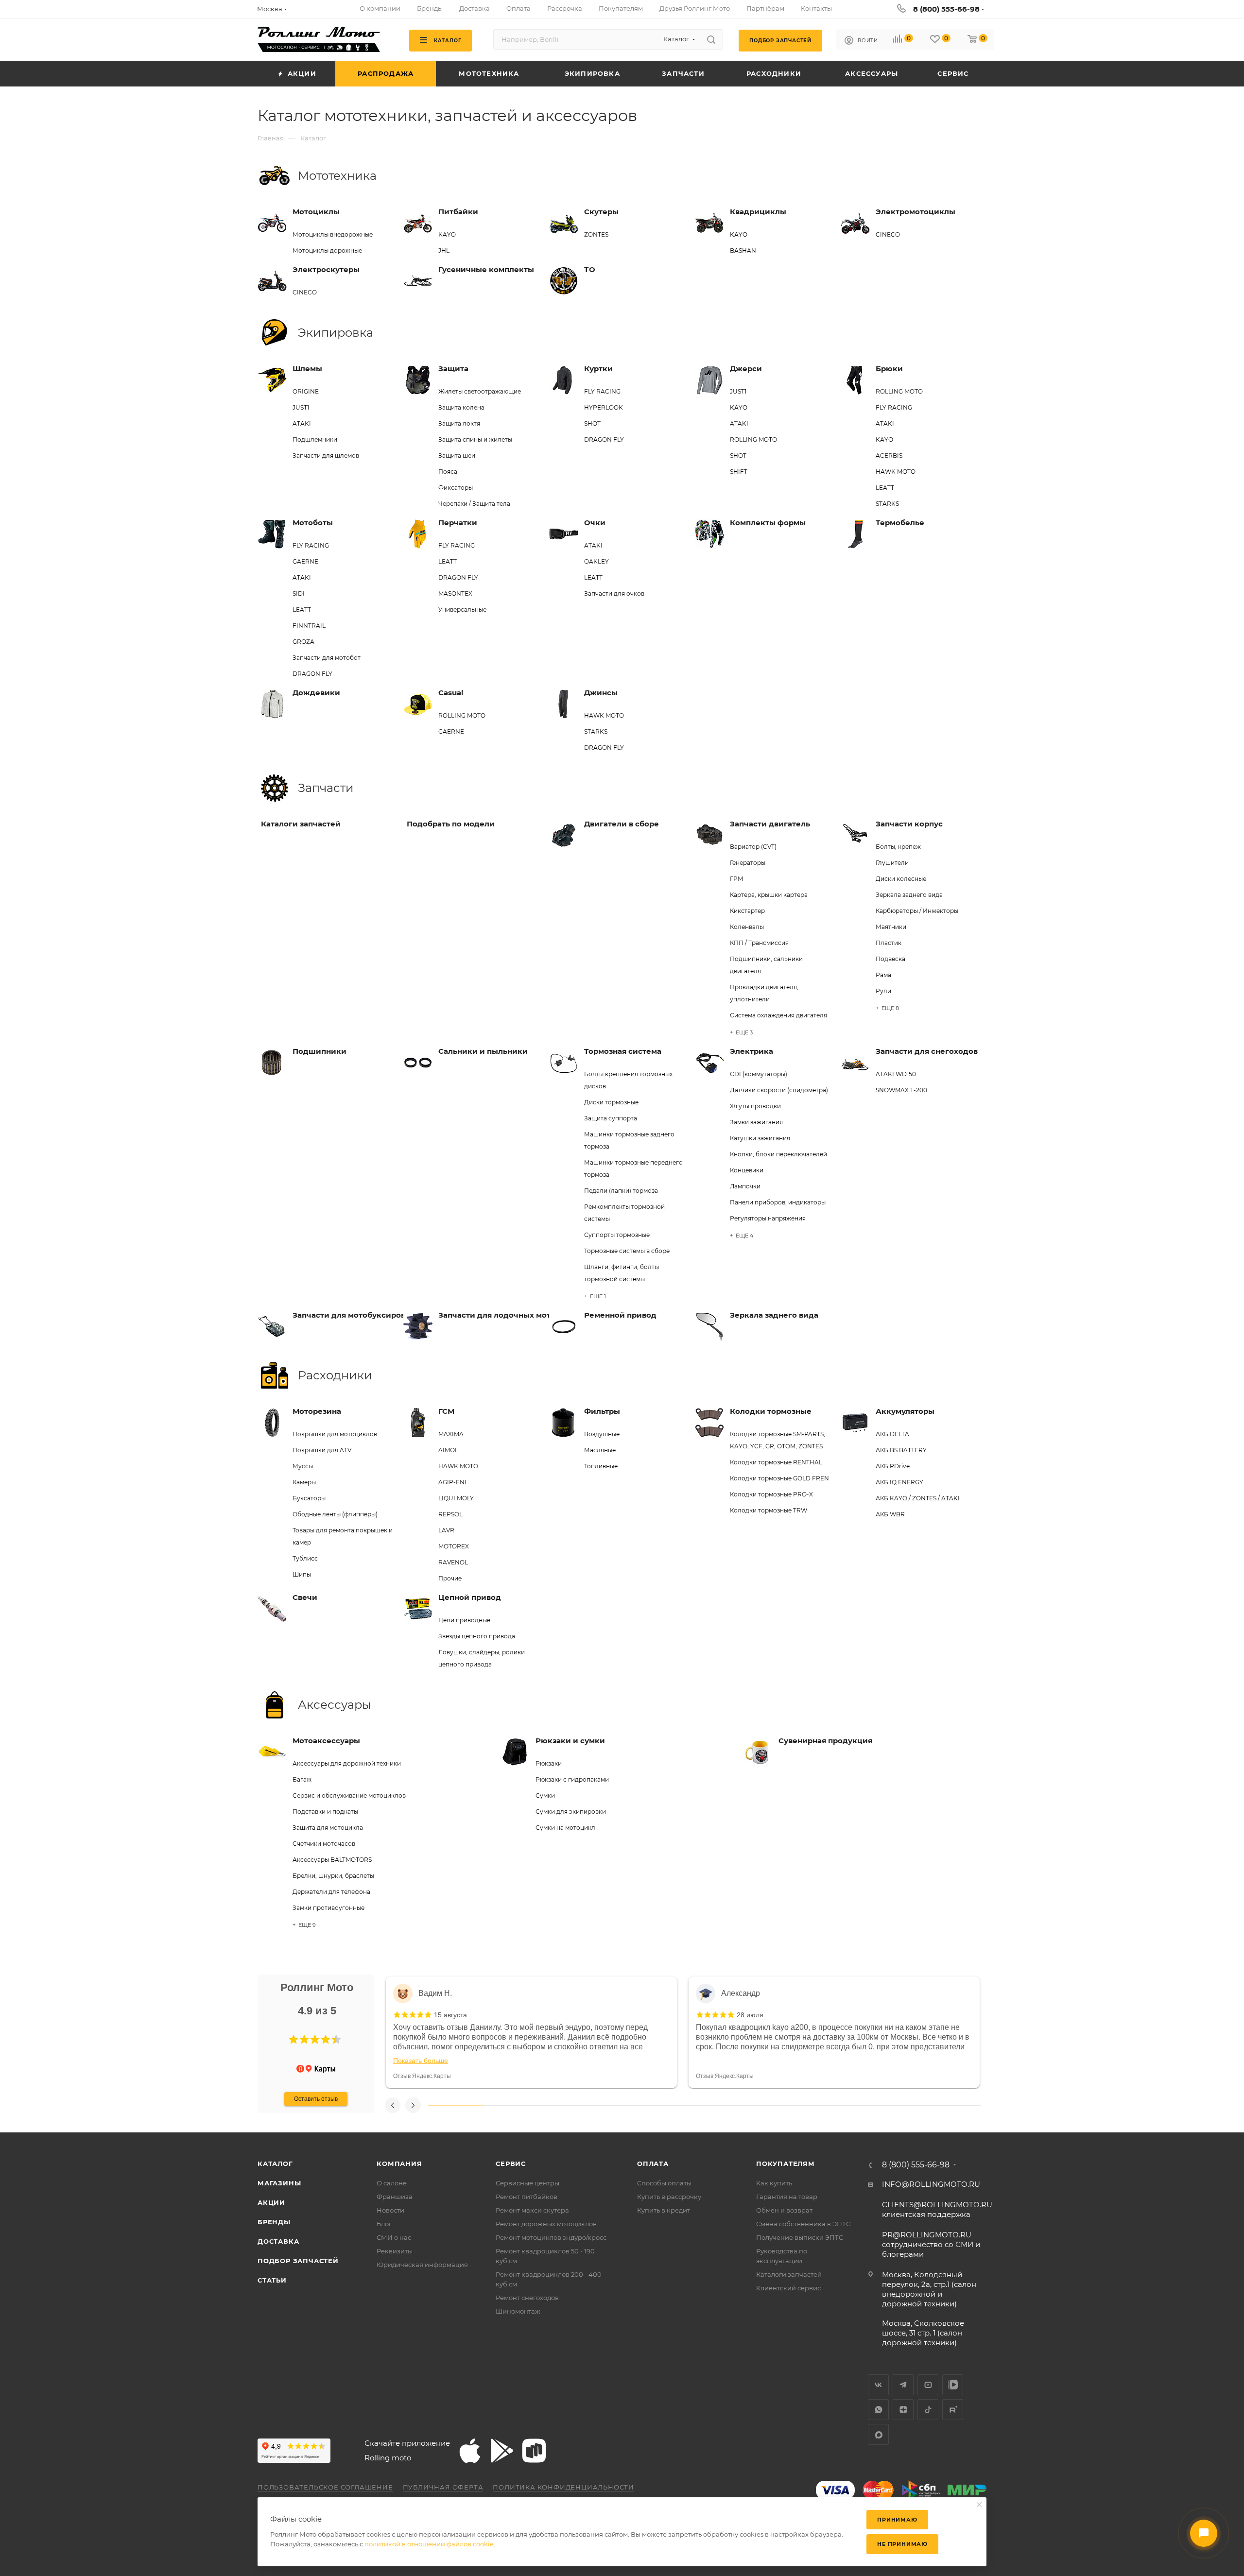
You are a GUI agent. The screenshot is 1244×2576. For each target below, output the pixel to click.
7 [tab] (787, 2105)
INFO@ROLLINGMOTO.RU (931, 2184)
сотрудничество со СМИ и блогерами (931, 2244)
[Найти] (711, 39)
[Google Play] (502, 2451)
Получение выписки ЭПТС (800, 2237)
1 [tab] (456, 2105)
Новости (390, 2210)
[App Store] (470, 2451)
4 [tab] (622, 2105)
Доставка (278, 2241)
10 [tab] (953, 2105)
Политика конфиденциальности (563, 2487)
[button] (294, 2040)
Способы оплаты (664, 2183)
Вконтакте (878, 2385)
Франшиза (395, 2197)
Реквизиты (395, 2251)
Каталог (275, 2164)
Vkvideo (953, 2385)
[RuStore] (534, 2451)
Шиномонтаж (518, 2311)
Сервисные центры (527, 2183)
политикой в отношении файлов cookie (429, 2544)
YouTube (928, 2385)
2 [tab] (511, 2105)
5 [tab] (677, 2105)
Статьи (272, 2280)
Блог (384, 2224)
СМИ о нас (394, 2237)
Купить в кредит (664, 2210)
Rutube (953, 2410)
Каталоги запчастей (789, 2274)
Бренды (274, 2222)
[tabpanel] (531, 2032)
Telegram (903, 2385)
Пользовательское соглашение (325, 2487)
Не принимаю (902, 2544)
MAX (878, 2434)
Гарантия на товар (787, 2197)
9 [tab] (898, 2105)
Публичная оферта (443, 2487)
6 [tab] (732, 2105)
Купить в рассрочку (669, 2197)
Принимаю (897, 2520)
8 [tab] (843, 2105)
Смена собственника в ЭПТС (803, 2224)
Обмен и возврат (784, 2210)
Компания (399, 2164)
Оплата (653, 2164)
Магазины (279, 2183)
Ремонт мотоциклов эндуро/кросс (551, 2237)
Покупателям (786, 2164)
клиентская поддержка (937, 2209)
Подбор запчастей (298, 2261)
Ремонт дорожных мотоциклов (546, 2224)
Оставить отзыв (316, 2099)
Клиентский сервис (788, 2288)
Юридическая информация (422, 2265)
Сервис (511, 2164)
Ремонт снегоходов (527, 2298)
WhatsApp (878, 2410)
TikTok (928, 2410)
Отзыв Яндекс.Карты (422, 2076)
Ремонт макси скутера (532, 2210)
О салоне (392, 2183)
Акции (271, 2202)
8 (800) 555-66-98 (946, 9)
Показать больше (421, 2061)
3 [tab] (566, 2105)
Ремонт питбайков (527, 2197)
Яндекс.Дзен (903, 2410)
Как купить (774, 2183)
